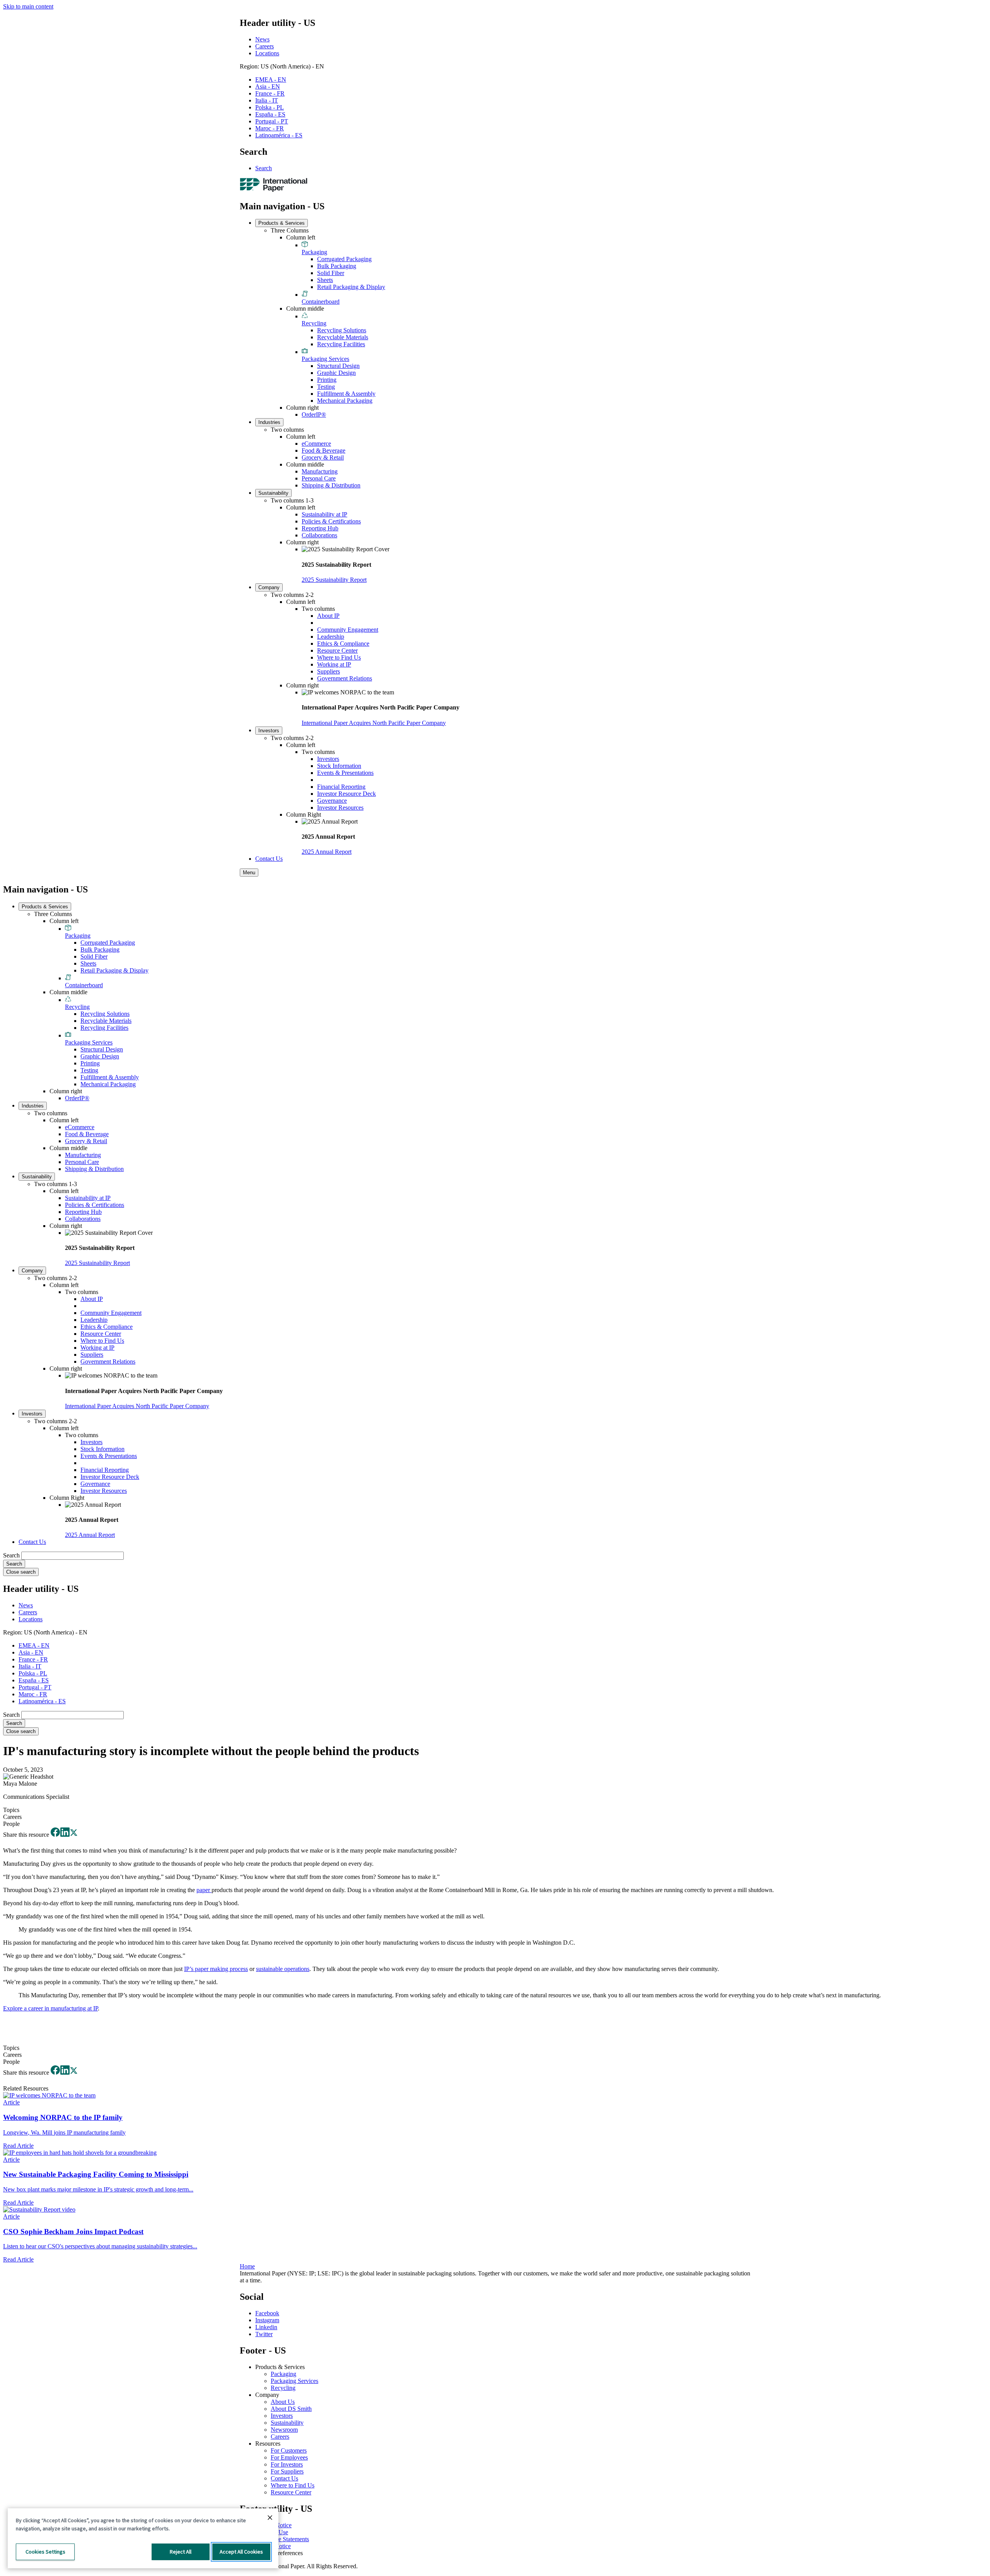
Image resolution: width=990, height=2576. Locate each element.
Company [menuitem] (269, 587)
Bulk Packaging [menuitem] (337, 266)
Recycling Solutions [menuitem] (342, 330)
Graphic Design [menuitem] (336, 373)
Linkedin (266, 2327)
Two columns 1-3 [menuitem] (292, 500)
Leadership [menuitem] (331, 637)
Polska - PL (270, 107)
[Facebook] (55, 1835)
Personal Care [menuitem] (319, 478)
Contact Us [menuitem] (269, 859)
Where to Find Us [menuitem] (339, 657)
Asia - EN (268, 86)
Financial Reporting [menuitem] (341, 787)
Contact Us (284, 2478)
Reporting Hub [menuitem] (320, 528)
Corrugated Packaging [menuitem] (344, 259)
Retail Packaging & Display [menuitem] (351, 287)
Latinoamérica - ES (279, 135)
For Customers (289, 2450)
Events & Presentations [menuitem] (345, 773)
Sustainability (287, 2423)
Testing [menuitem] (326, 387)
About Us (283, 2402)
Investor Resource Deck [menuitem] (346, 794)
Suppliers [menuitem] (329, 671)
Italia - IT (267, 100)
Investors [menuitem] (269, 731)
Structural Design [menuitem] (338, 366)
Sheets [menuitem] (325, 280)
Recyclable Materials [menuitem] (343, 337)
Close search (21, 1572)
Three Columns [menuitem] (290, 230)
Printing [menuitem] (327, 380)
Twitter (264, 2334)
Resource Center (291, 2492)
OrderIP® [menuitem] (314, 415)
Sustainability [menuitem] (273, 493)
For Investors (287, 2464)
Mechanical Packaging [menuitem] (345, 401)
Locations (267, 53)
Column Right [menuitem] (304, 815)
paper (204, 1890)
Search (264, 168)
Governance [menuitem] (332, 801)
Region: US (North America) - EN (282, 66)
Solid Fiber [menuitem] (331, 273)
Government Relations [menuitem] (345, 678)
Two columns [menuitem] (287, 430)
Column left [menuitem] (301, 237)
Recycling (283, 2388)
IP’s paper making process (216, 1969)
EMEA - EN (271, 79)
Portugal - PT (272, 121)
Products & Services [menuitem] (282, 223)
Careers (265, 46)
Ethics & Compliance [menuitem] (343, 644)
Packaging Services (294, 2381)
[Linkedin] (65, 1835)
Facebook (267, 2313)
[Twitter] (74, 1835)
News (262, 39)
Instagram (267, 2320)
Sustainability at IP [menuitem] (324, 514)
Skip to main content (28, 6)
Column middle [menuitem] (305, 309)
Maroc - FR (270, 128)
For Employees (289, 2457)
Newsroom (284, 2430)
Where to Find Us (293, 2485)
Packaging (283, 2374)
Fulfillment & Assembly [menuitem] (346, 394)
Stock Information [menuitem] (339, 766)
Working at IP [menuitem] (334, 664)
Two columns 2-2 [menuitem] (292, 595)
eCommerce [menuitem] (316, 444)
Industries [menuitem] (269, 422)
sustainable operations (283, 1969)
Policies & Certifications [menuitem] (331, 521)
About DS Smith (291, 2409)
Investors (282, 2416)
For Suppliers (287, 2471)
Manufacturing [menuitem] (320, 471)
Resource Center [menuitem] (337, 650)
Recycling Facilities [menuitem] (341, 344)
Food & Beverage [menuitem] (323, 450)
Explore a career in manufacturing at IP (50, 2008)
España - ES (270, 114)
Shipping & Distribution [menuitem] (331, 485)
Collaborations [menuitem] (319, 535)
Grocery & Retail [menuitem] (323, 457)
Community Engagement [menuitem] (348, 630)
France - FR (270, 93)
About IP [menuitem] (328, 616)
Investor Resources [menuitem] (340, 808)
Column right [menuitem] (302, 408)
